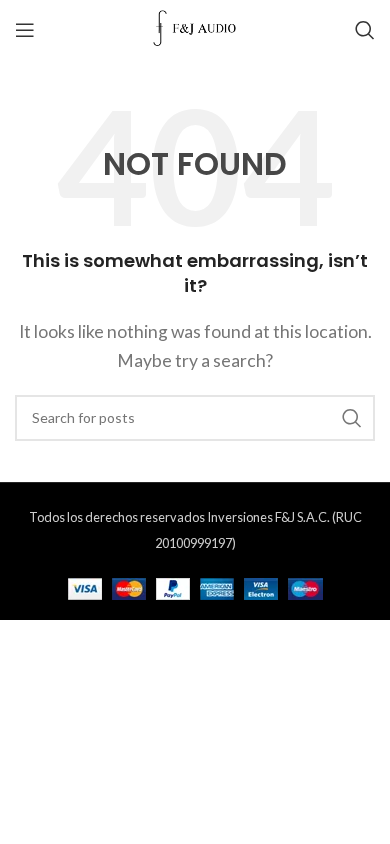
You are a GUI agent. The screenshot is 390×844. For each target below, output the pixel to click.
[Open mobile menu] (25, 30)
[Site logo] (195, 27)
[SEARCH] (352, 418)
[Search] (365, 30)
